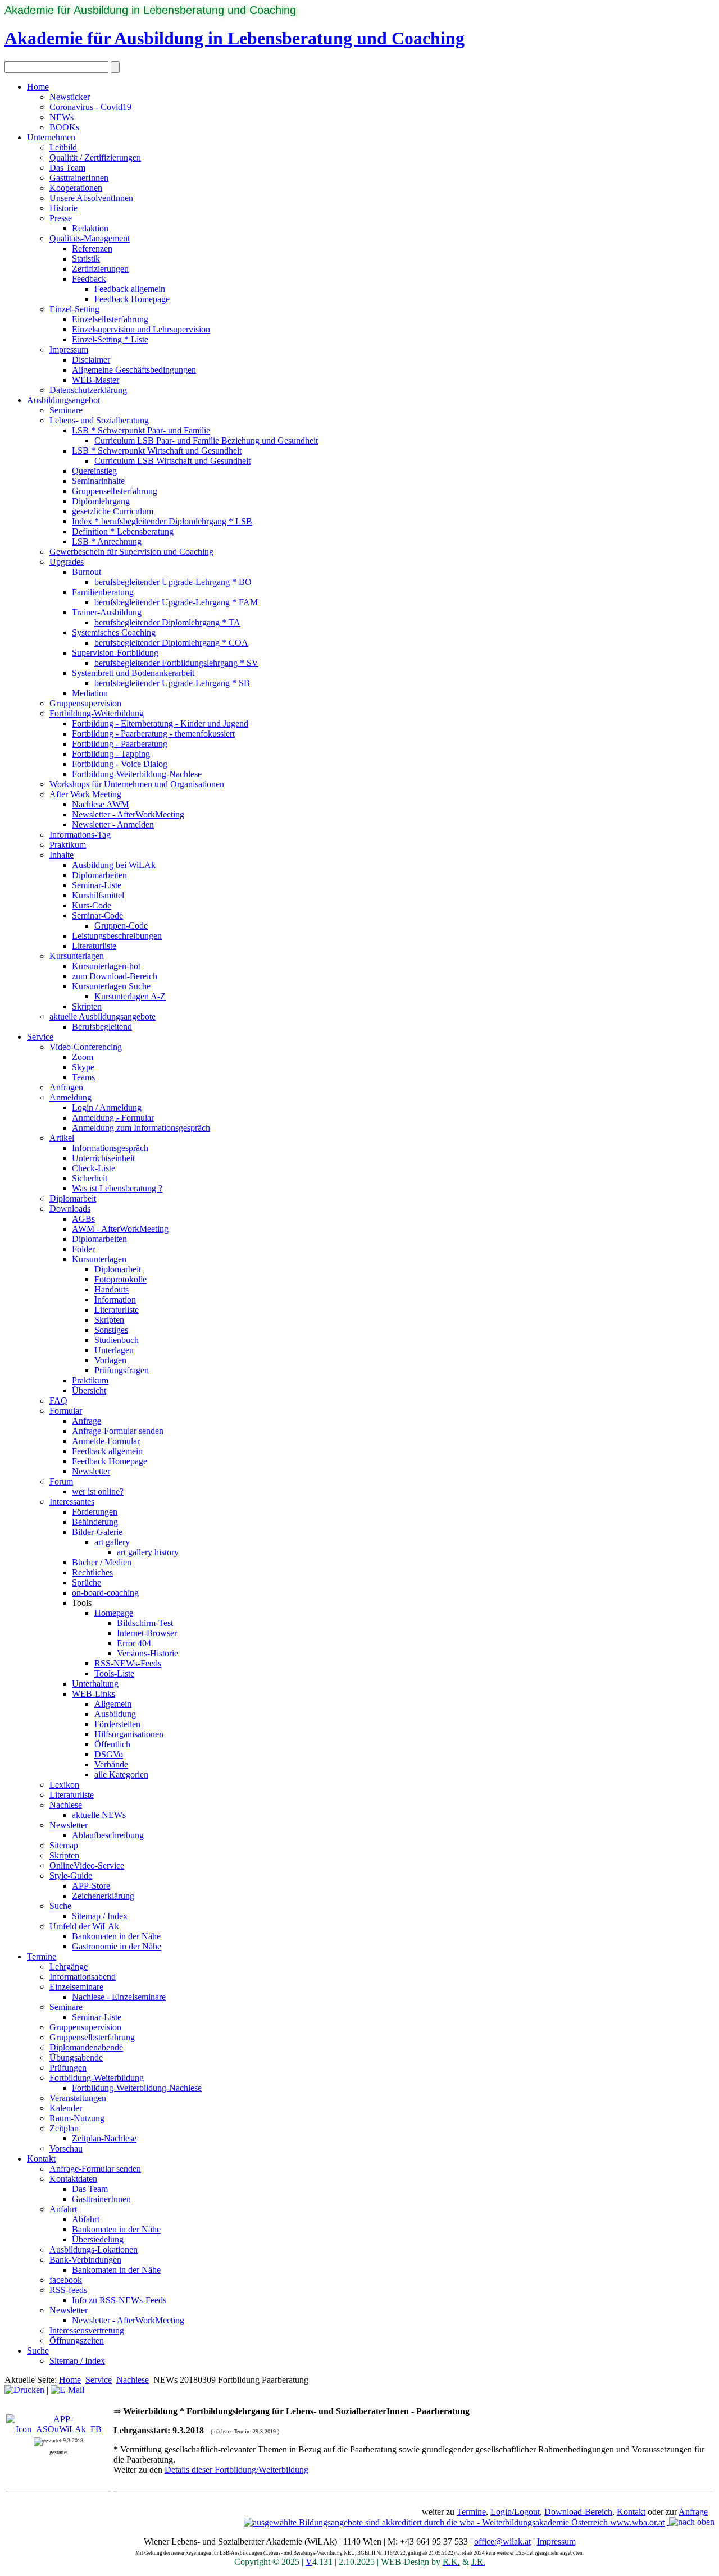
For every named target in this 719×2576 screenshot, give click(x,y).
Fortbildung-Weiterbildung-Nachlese (137, 774)
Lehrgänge (69, 1967)
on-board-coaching (105, 1593)
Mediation (90, 693)
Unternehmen (51, 137)
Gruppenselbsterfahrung (115, 491)
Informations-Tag (80, 835)
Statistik (86, 259)
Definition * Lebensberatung (123, 531)
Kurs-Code (92, 905)
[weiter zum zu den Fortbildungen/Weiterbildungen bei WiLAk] (59, 2429)
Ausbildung (115, 1714)
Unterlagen (114, 1350)
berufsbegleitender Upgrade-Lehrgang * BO (173, 582)
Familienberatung (103, 592)
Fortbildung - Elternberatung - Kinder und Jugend (160, 723)
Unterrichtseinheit (103, 1158)
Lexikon (64, 1785)
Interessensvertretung (87, 2330)
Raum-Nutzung (77, 2118)
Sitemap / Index (100, 1916)
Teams (83, 1077)
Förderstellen (117, 1724)
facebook (66, 2280)
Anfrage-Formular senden (118, 1431)
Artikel (62, 1138)
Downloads (70, 1209)
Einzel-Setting (74, 309)
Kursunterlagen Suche (111, 986)
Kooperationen (76, 188)
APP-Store (91, 1886)
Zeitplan (64, 2128)
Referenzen (92, 248)
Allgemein (113, 1704)
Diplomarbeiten (99, 875)
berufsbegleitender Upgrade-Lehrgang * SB (172, 683)
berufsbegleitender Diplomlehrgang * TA (167, 622)
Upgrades (67, 562)
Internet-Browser (147, 1633)
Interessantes (72, 1502)
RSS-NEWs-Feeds (128, 1663)
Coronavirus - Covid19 (90, 107)
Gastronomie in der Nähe (117, 1946)
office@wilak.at (502, 2541)
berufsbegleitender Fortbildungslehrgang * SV (176, 663)
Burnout (87, 572)
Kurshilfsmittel (98, 895)
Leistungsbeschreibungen (117, 936)
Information (115, 1300)
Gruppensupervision (85, 703)
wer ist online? (98, 1492)
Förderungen (95, 1512)
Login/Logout (515, 2512)
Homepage (114, 1613)
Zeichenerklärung (103, 1896)
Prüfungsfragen (122, 1370)
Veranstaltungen (78, 2098)
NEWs (62, 117)
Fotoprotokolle (120, 1279)
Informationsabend (83, 1977)
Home (38, 87)
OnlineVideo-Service (87, 1865)
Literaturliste (94, 946)
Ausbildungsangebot (63, 400)
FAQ (58, 1401)
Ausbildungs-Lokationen (94, 2250)
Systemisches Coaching (114, 632)
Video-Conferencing (86, 1047)
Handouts (112, 1289)
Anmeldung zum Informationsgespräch (141, 1128)
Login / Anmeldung (107, 1107)
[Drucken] (24, 2390)
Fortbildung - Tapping (111, 754)
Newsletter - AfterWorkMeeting (128, 814)
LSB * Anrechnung (107, 542)
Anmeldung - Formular (113, 1118)
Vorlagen (110, 1360)
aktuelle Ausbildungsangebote (103, 1017)
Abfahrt (86, 2219)
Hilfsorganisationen (129, 1734)
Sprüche (87, 1582)
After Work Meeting (85, 794)
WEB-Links (94, 1694)
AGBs (83, 1219)
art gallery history (148, 1552)
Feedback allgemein (130, 289)
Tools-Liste (114, 1673)
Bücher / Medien (102, 1562)
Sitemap (64, 1845)
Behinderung (95, 1522)
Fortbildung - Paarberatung (120, 744)
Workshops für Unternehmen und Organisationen (137, 784)
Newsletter (91, 1471)
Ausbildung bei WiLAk (114, 865)
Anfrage (87, 1421)
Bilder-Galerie (97, 1532)
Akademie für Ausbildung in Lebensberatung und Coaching (150, 10)
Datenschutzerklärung (88, 390)
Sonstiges (111, 1330)
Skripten (87, 1006)
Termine (42, 1956)
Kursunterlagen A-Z (130, 996)
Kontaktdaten (73, 2179)
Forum (61, 1481)
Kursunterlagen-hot (106, 966)
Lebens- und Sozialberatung (99, 420)
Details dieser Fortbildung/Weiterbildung (236, 2470)
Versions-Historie (147, 1653)
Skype (83, 1067)
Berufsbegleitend (102, 1027)
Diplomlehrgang (101, 501)
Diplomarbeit (73, 1198)
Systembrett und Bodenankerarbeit (133, 673)
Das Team (67, 168)
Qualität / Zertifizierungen (95, 157)
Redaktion (90, 228)
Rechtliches (92, 1572)
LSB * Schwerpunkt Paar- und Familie (141, 430)
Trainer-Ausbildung (107, 612)
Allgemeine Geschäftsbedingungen (134, 370)
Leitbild (63, 147)
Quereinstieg (94, 471)
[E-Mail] (67, 2390)
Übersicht (89, 1390)
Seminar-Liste (97, 885)
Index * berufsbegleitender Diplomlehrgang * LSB (162, 521)
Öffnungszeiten (77, 2340)
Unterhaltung (95, 1684)
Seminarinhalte (98, 481)
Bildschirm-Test (145, 1623)
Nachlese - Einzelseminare (119, 1997)
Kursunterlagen (77, 956)
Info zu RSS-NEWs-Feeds (119, 2300)
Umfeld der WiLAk (84, 1926)
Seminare (66, 410)
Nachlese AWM (100, 804)
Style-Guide (71, 1876)
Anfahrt (63, 2209)
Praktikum (68, 845)
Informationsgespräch (110, 1148)
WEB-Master (95, 380)
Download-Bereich (578, 2512)
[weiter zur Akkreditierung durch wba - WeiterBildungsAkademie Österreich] (454, 2522)
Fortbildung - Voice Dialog (120, 764)
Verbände (111, 1764)
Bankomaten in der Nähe (116, 1936)
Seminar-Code (97, 915)
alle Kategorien (121, 1775)
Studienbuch (117, 1340)
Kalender (66, 2108)
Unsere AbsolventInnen (91, 198)
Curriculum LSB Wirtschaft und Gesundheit (172, 461)
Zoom (83, 1057)
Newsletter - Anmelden (113, 825)
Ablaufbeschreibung (108, 1835)
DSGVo (109, 1754)
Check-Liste (94, 1168)
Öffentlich (112, 1744)
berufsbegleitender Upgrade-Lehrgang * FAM (176, 602)
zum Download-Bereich (115, 976)
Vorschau (66, 2148)
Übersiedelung (98, 2239)
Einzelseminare (76, 1987)
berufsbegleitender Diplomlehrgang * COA (171, 643)
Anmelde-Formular (106, 1441)
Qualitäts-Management (90, 238)
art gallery (112, 1542)
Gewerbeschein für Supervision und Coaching (131, 552)
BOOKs (64, 127)
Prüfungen (68, 2068)
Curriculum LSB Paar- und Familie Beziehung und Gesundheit (206, 440)
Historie (63, 208)
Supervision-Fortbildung (115, 653)
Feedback (89, 279)
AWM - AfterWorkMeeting (120, 1229)
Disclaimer (91, 360)
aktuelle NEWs (99, 1815)
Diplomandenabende (86, 2047)
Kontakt (41, 2159)
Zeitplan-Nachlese (104, 2138)
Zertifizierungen (100, 269)
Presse (61, 218)
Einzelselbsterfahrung (110, 319)
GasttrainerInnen (79, 178)
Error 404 (134, 1643)
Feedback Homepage (132, 299)
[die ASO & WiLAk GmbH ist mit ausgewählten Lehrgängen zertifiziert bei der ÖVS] (668, 2522)
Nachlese (66, 1805)
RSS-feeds (68, 2290)
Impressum (69, 350)
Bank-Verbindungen (85, 2260)
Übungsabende (76, 2057)
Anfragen (66, 1087)
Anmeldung (70, 1097)
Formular (66, 1411)
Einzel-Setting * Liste (110, 339)
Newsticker (70, 97)
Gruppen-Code (121, 926)
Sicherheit (90, 1178)
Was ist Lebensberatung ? (117, 1188)
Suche (60, 1906)
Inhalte (62, 855)
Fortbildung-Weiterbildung (97, 713)
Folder (83, 1249)
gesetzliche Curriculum (113, 511)
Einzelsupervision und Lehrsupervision (141, 329)
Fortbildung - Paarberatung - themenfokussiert (153, 734)
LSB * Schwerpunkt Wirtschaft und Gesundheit (157, 451)
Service (40, 1037)
